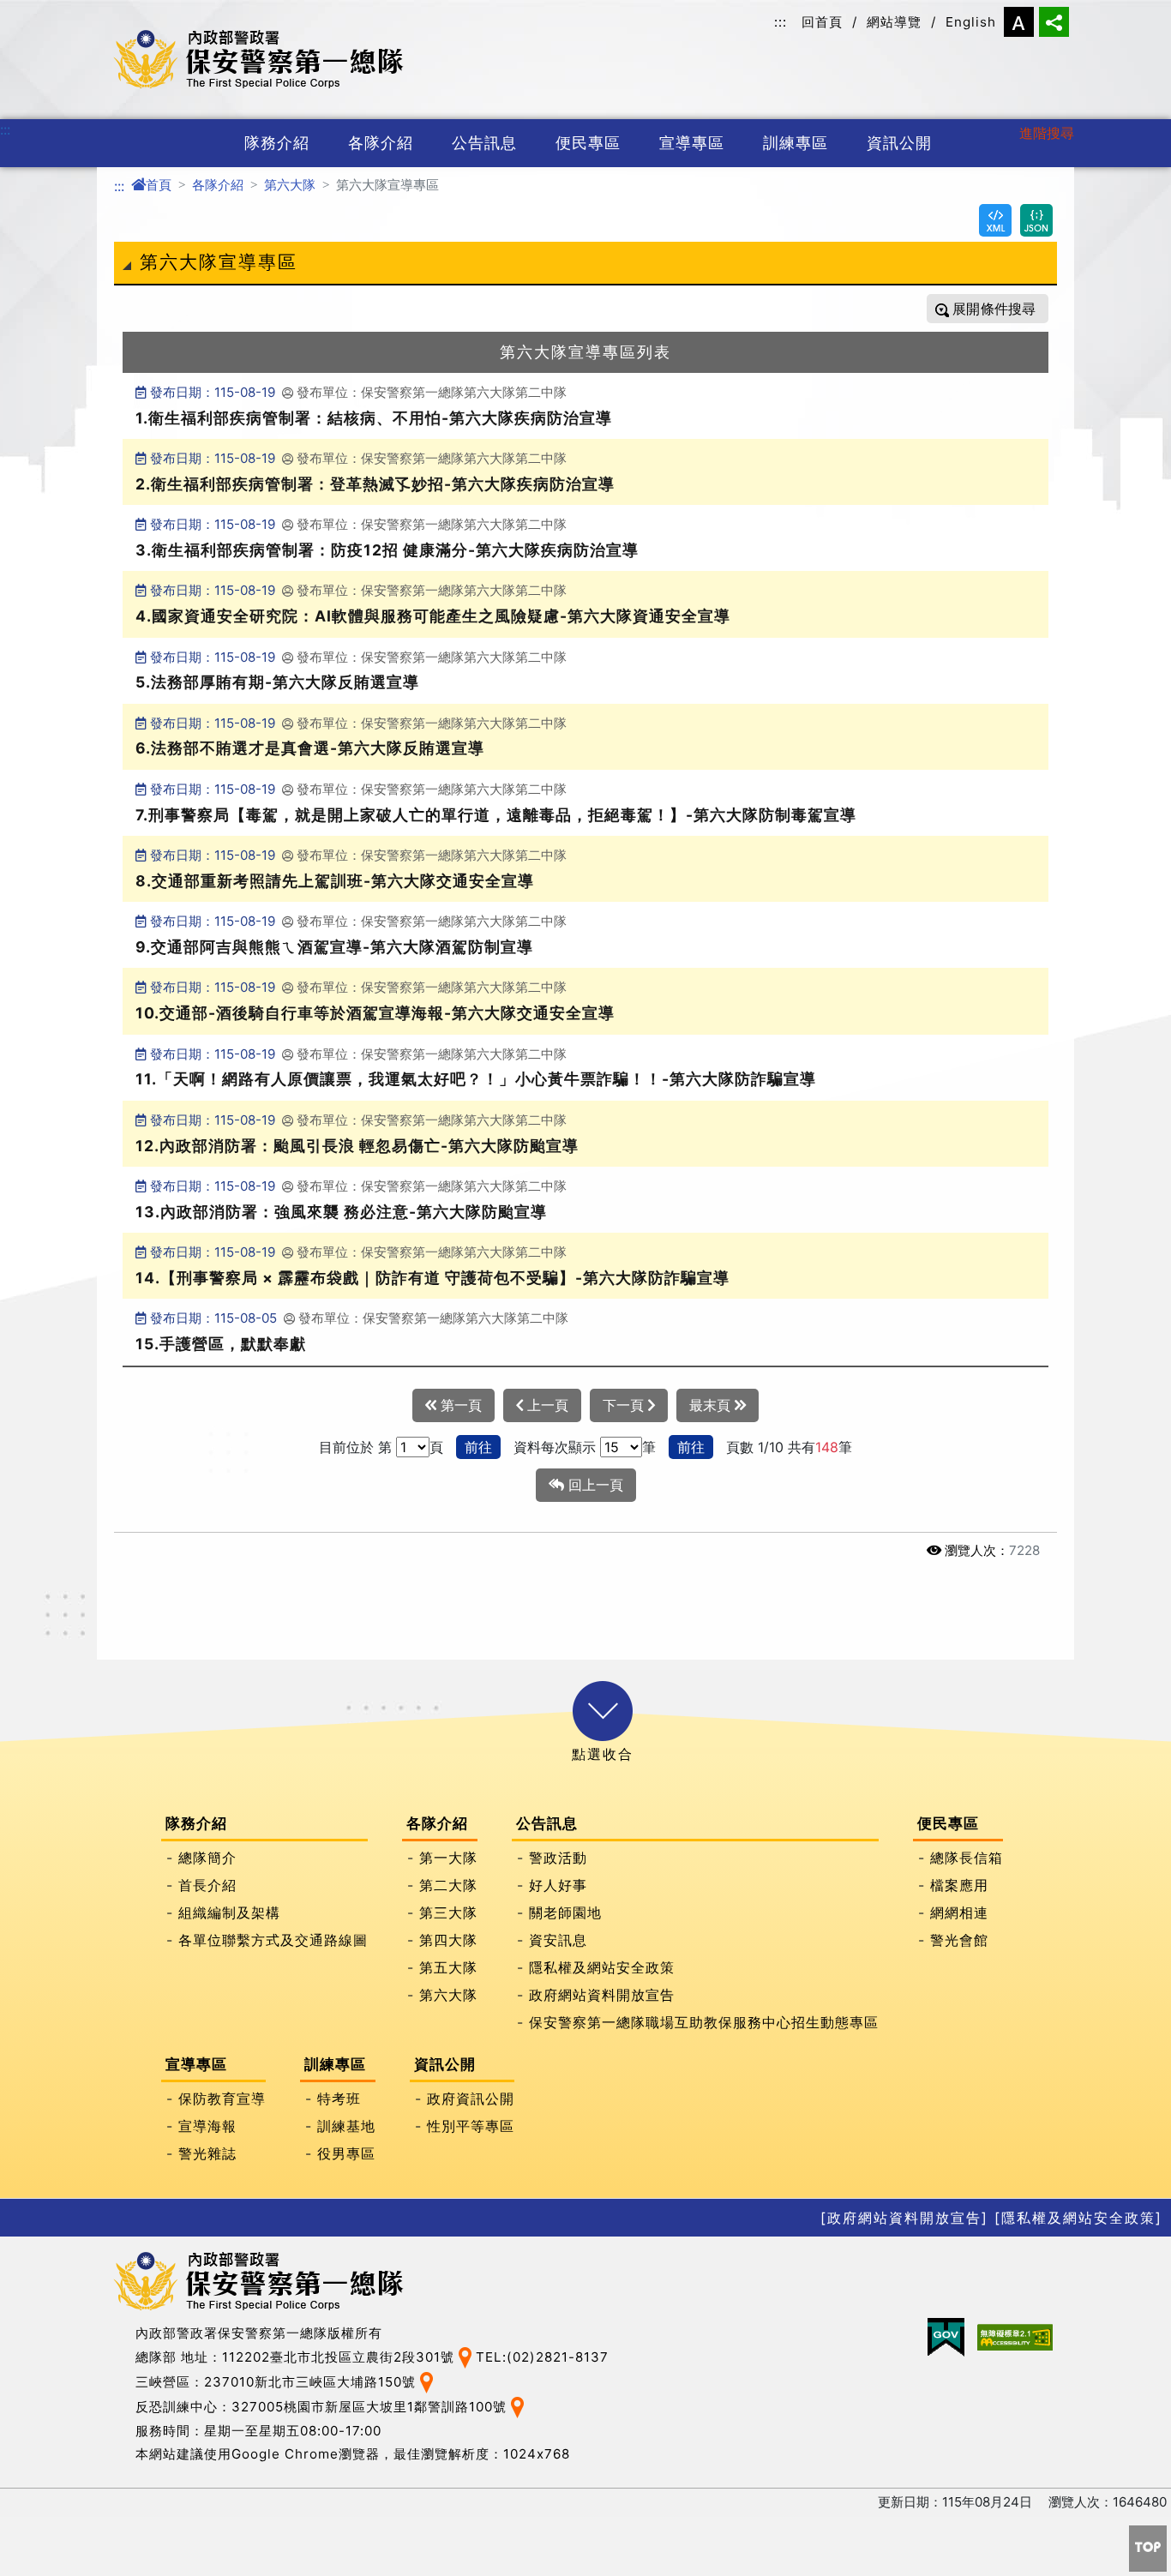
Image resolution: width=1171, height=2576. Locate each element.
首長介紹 (207, 1886)
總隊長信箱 (967, 1858)
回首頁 (822, 22)
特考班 (339, 2099)
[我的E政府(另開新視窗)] (946, 2337)
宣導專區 (692, 143)
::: (781, 22)
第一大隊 (448, 1858)
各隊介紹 (381, 143)
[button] (603, 1711)
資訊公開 (899, 143)
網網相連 (959, 1913)
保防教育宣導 (222, 2099)
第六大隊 (290, 185)
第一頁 (459, 1405)
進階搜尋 (1047, 133)
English (971, 22)
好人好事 (558, 1886)
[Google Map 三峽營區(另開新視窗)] (426, 2381)
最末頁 (712, 1405)
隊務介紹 (277, 143)
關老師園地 (565, 1913)
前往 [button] (478, 1447)
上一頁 (546, 1405)
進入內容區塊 (41, 10)
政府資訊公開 (471, 2099)
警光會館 (959, 1941)
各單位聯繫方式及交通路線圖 (273, 1941)
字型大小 (1019, 22)
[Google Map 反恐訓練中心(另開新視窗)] (517, 2406)
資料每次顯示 (555, 1447)
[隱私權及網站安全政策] (1078, 2218)
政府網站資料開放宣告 (602, 1996)
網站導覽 (894, 22)
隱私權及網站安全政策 (602, 1968)
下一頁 (625, 1405)
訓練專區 (796, 143)
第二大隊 (448, 1886)
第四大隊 (448, 1941)
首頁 (159, 185)
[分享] (1054, 22)
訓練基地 (346, 2127)
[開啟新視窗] (995, 220)
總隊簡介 (207, 1858)
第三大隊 (448, 1913)
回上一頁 (594, 1485)
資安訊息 (558, 1941)
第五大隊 (448, 1968)
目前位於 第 (355, 1447)
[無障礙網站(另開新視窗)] (1015, 2337)
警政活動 (558, 1858)
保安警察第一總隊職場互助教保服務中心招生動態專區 (704, 2023)
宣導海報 (207, 2127)
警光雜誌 (207, 2154)
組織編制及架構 (229, 1913)
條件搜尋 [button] (1006, 309)
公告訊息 (484, 143)
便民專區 (588, 143)
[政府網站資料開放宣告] (904, 2218)
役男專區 (346, 2154)
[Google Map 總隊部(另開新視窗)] (465, 2356)
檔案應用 (959, 1886)
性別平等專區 (471, 2127)
